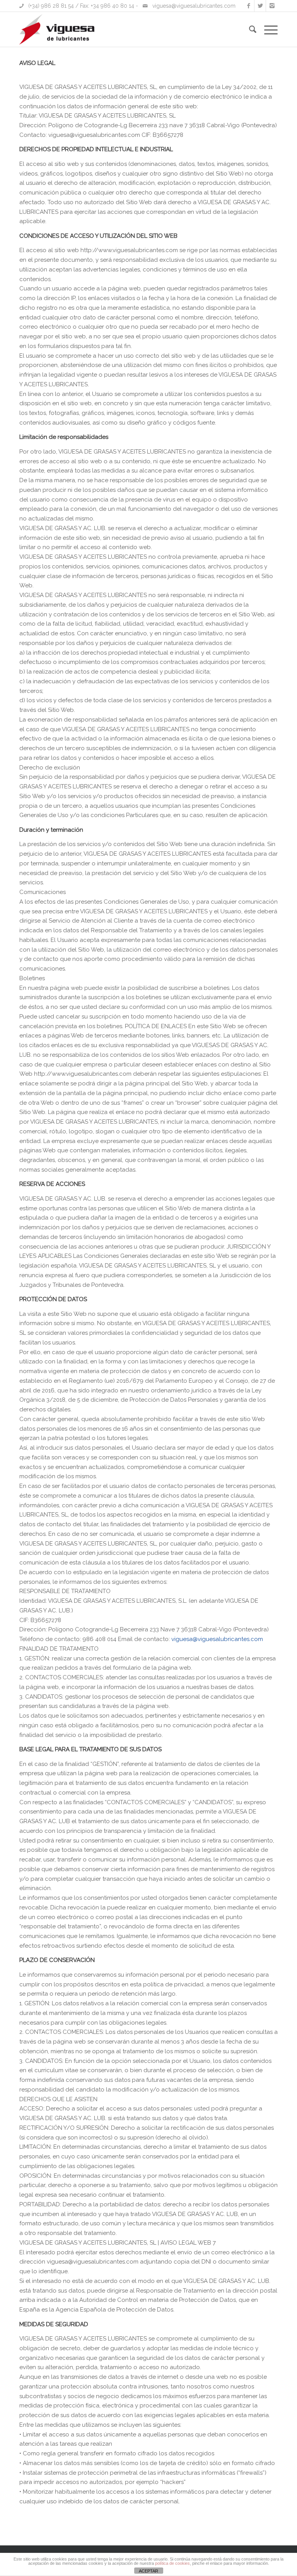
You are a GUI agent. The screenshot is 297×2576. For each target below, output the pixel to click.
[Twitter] (260, 6)
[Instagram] (272, 6)
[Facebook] (248, 6)
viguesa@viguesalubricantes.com (194, 6)
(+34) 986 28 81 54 (51, 6)
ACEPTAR (148, 2571)
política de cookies (172, 2563)
